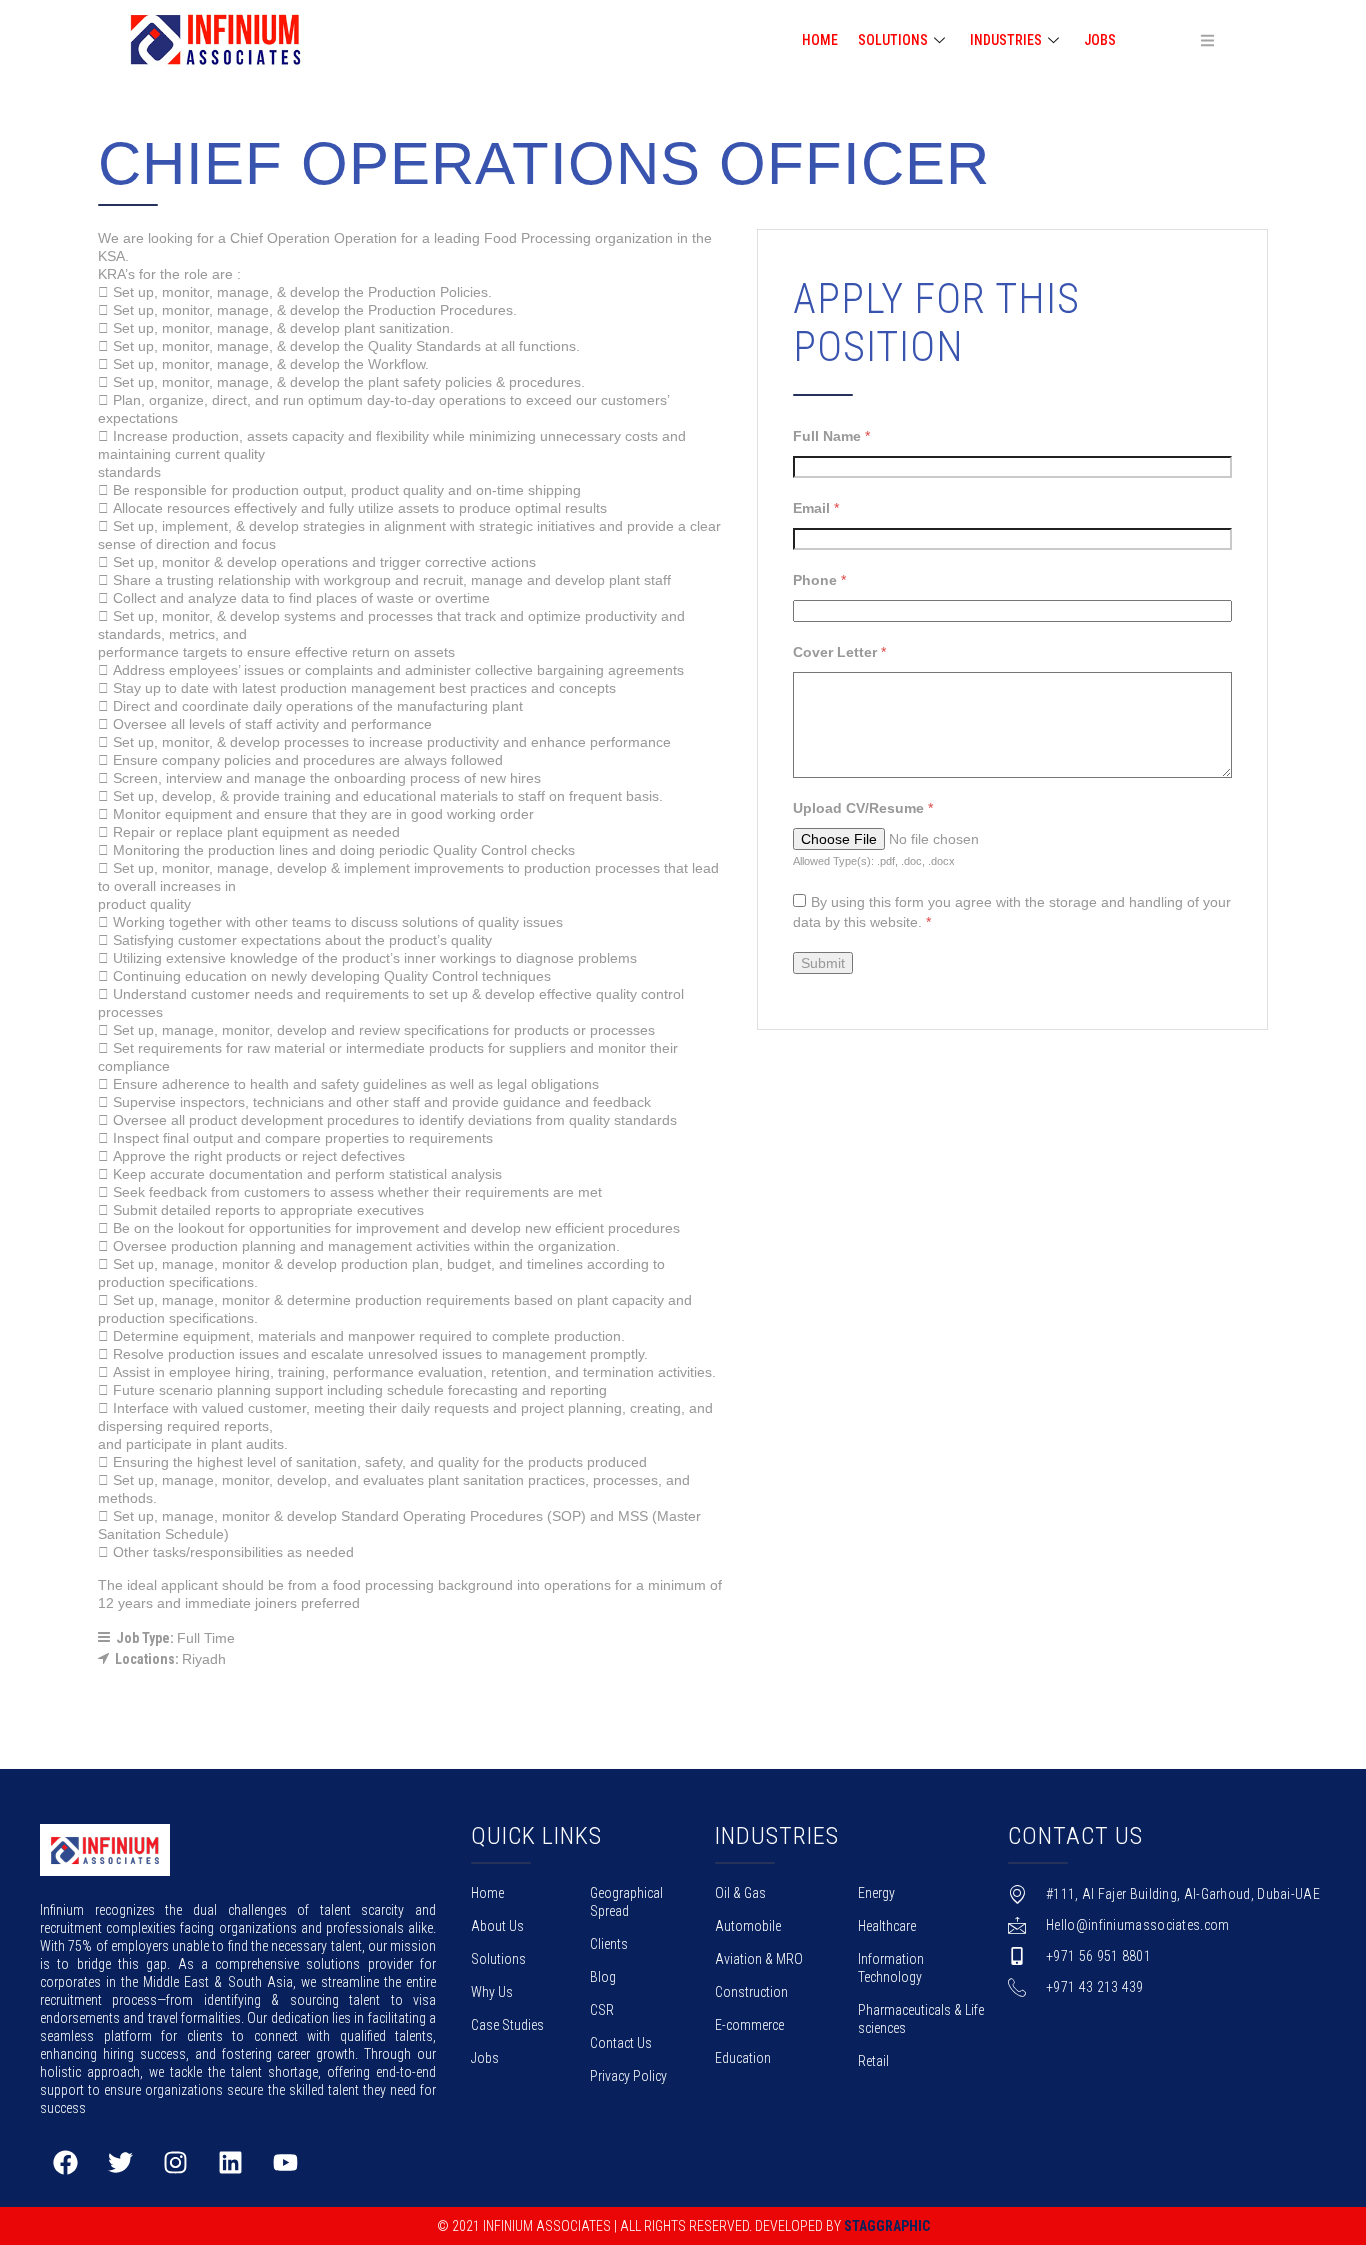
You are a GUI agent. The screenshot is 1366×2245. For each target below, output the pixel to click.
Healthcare (887, 1926)
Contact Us (621, 2043)
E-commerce (749, 2025)
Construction (751, 1992)
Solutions (498, 1959)
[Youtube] (285, 2162)
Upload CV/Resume (863, 808)
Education (743, 2058)
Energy (876, 1893)
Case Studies (507, 2025)
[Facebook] (65, 2162)
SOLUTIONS (893, 40)
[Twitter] (120, 2162)
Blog (603, 1977)
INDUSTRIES (1006, 40)
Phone (819, 580)
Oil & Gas (740, 1893)
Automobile (748, 1926)
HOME (820, 40)
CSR (602, 2010)
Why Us (492, 1992)
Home (487, 1893)
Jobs (1100, 40)
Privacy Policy (628, 2076)
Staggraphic (887, 2226)
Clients (609, 1944)
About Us (497, 1926)
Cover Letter (839, 652)
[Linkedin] (230, 2162)
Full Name (831, 436)
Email (816, 508)
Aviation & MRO (759, 1959)
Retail (873, 2061)
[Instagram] (175, 2162)
